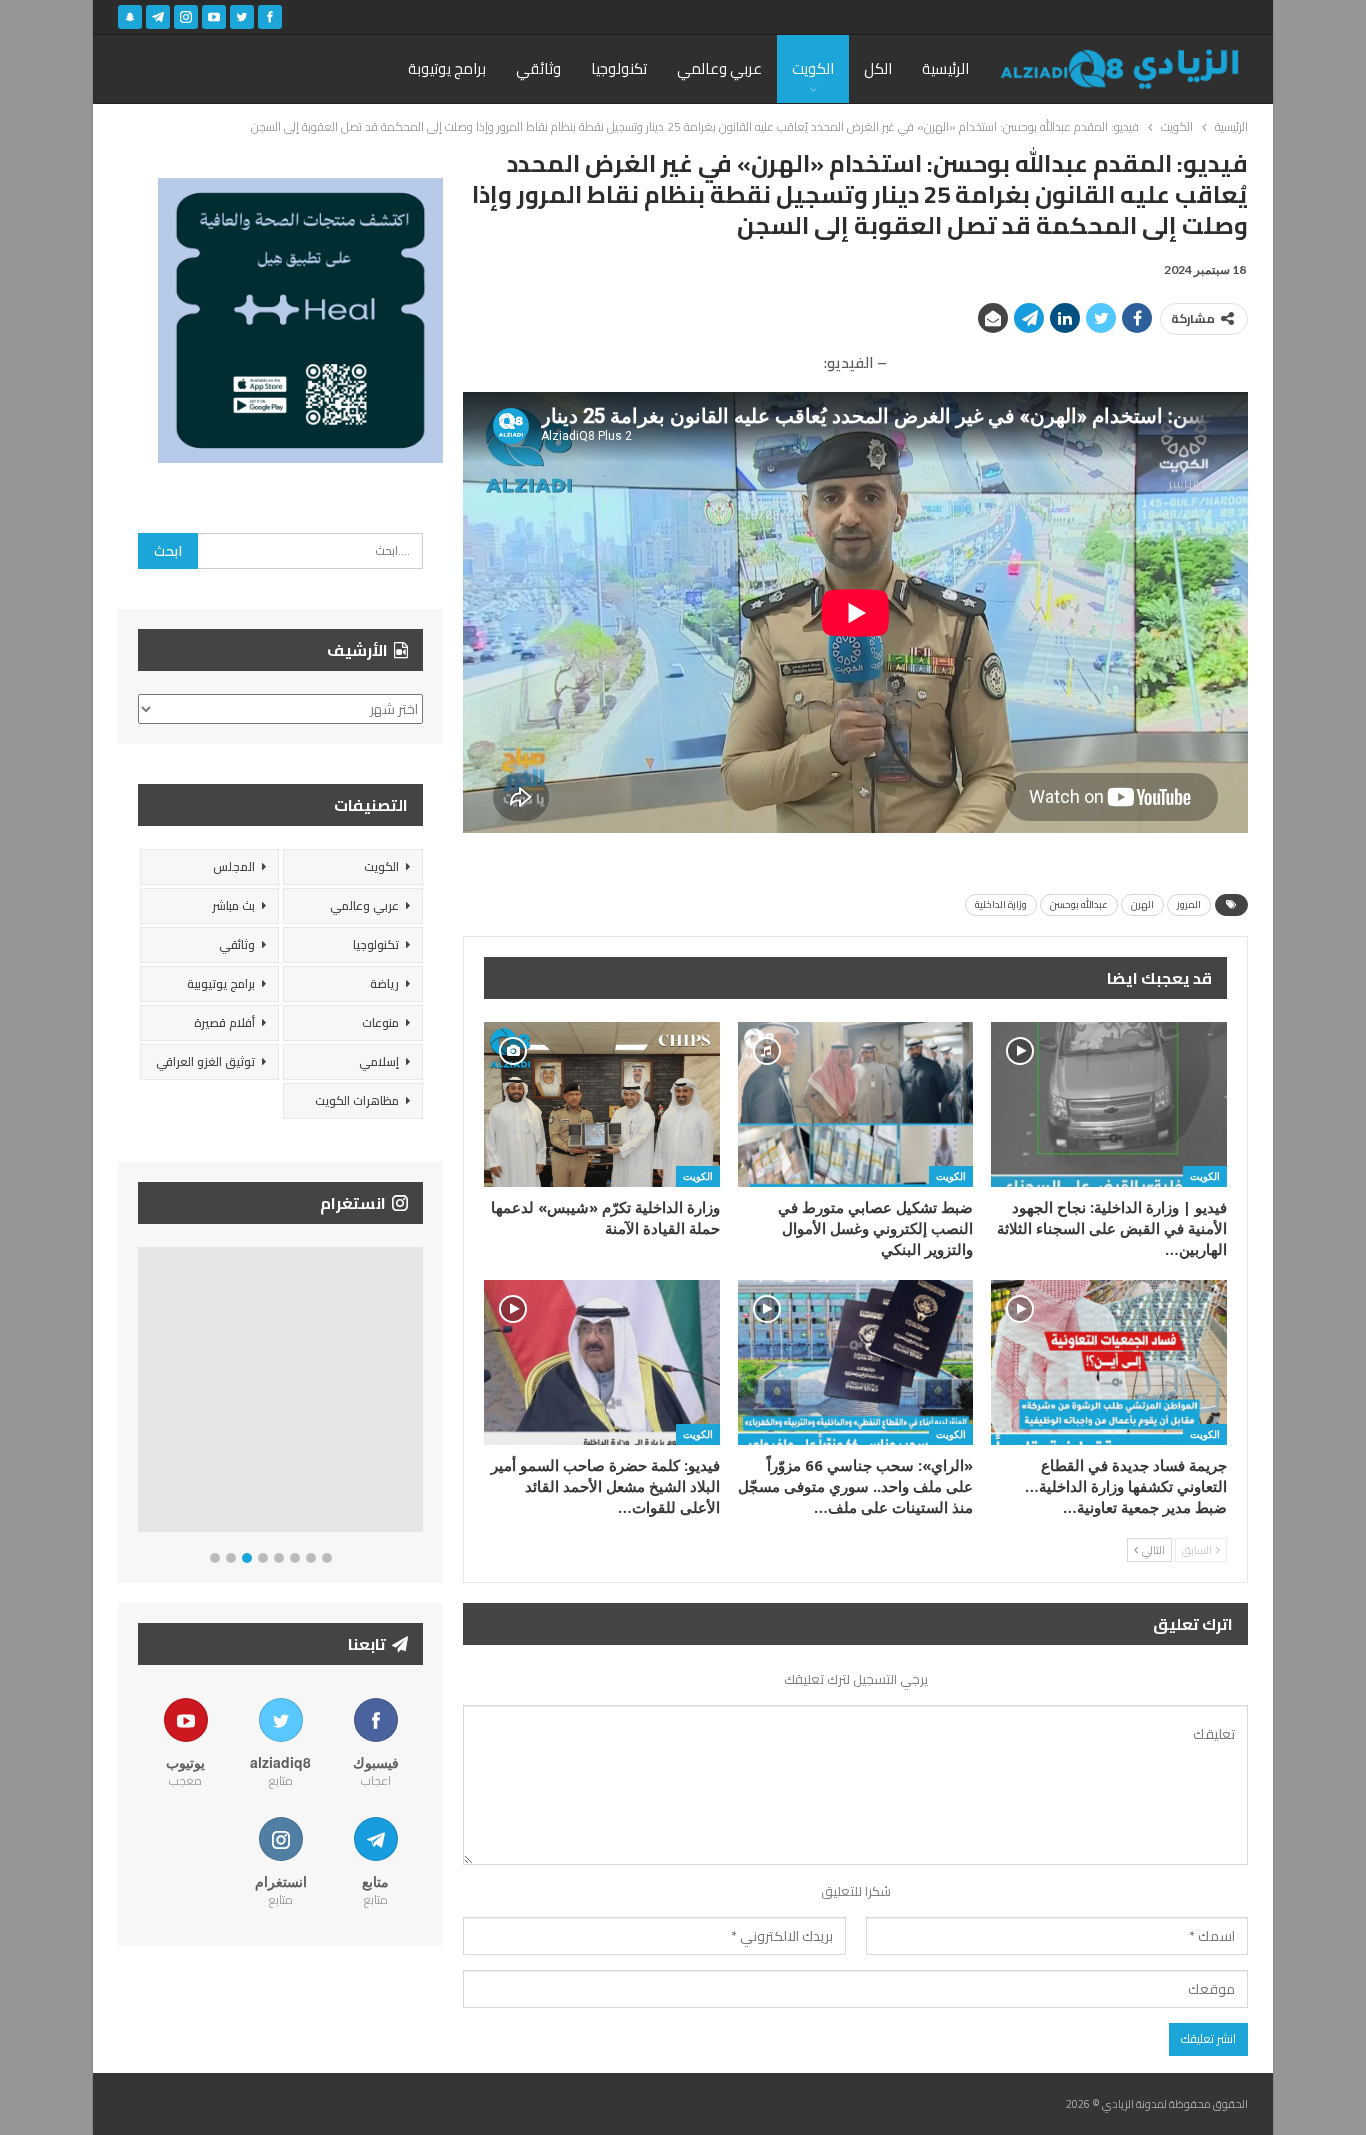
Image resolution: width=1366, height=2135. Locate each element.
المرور (1189, 904)
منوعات (380, 1022)
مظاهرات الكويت (357, 1100)
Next (418, 1393)
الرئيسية (945, 68)
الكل (878, 68)
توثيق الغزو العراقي (205, 1061)
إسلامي (379, 1061)
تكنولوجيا (619, 68)
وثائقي (538, 68)
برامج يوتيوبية (221, 983)
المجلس (234, 866)
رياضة (384, 983)
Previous (143, 1393)
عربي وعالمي (719, 68)
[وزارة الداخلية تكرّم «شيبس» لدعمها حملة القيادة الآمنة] (602, 1104)
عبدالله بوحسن (1079, 904)
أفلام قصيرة (224, 1022)
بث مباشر (233, 905)
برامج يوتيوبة (447, 68)
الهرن (1142, 904)
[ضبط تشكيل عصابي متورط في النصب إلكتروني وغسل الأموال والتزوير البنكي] (856, 1104)
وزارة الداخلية (1001, 904)
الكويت (813, 68)
